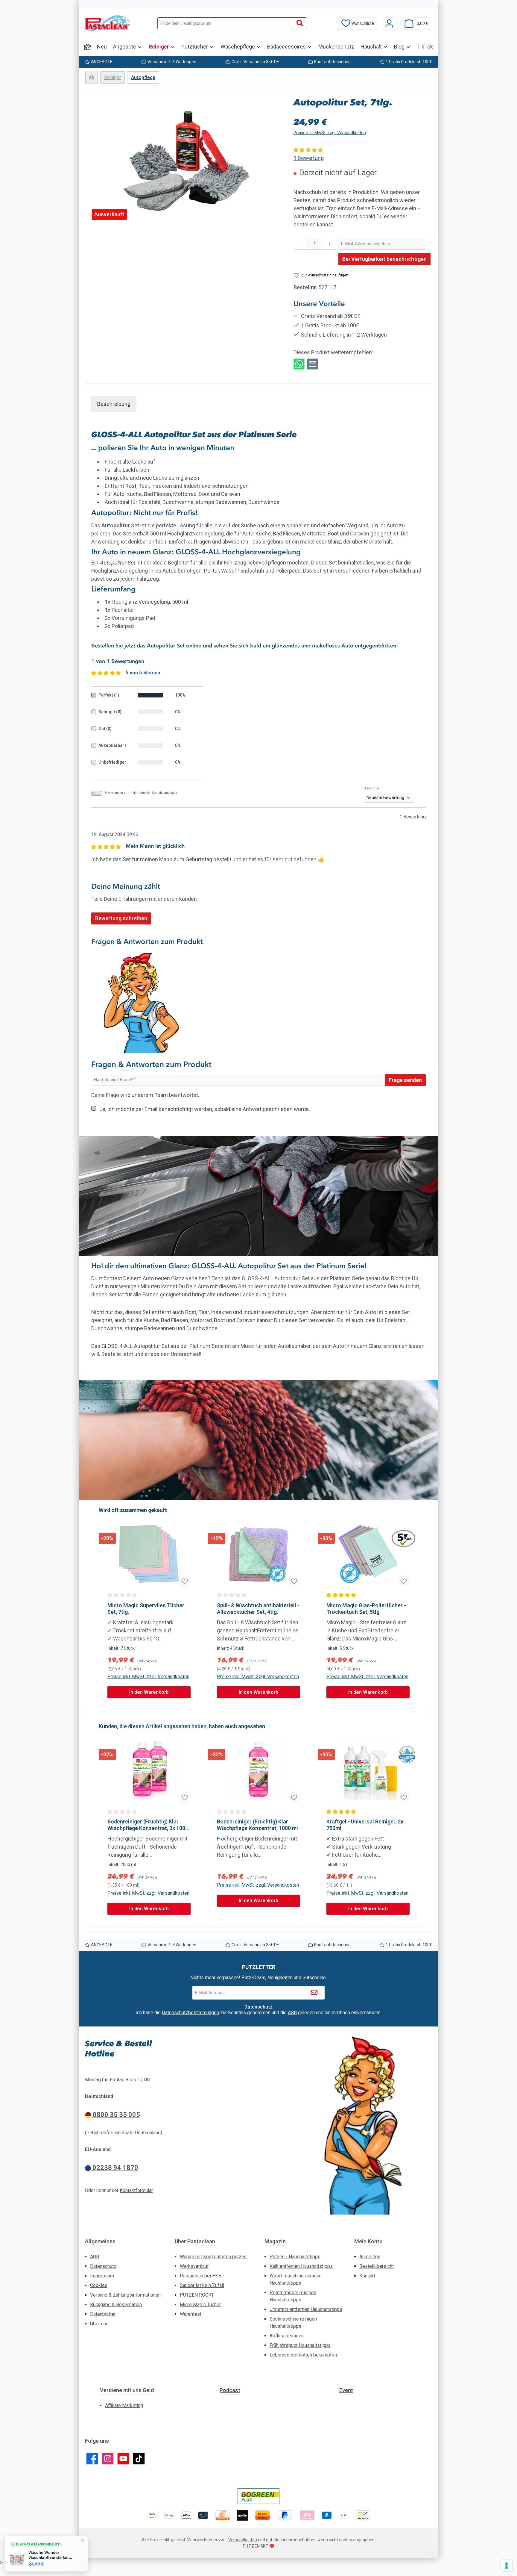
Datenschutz (103, 2266)
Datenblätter (103, 2314)
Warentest (191, 2314)
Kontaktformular (136, 2190)
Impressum (102, 2276)
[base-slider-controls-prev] (105, 1605)
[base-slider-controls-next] (412, 1605)
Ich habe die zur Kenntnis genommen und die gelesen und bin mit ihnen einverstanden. (258, 2013)
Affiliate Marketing (124, 2405)
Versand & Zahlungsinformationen (125, 2295)
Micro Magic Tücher (200, 2305)
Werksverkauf (194, 2266)
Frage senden (405, 1080)
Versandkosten (243, 2540)
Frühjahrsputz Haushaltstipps (300, 2345)
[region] (186, 161)
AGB (292, 2013)
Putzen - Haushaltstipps (295, 2257)
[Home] (87, 47)
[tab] (114, 404)
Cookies (99, 2285)
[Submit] (314, 1993)
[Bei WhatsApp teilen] (299, 363)
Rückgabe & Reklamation (116, 2305)
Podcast (230, 2390)
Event (346, 2390)
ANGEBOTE (102, 62)
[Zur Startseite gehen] (107, 23)
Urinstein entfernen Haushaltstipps (306, 2309)
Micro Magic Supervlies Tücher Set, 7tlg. (146, 1609)
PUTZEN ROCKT (197, 2295)
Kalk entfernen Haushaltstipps (301, 2266)
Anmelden (370, 2257)
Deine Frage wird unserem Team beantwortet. (145, 1095)
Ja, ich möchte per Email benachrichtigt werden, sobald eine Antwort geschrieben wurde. (205, 1109)
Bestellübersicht (377, 2266)
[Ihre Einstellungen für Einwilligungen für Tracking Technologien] (507, 2566)
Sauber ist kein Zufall (202, 2285)
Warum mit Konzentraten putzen (213, 2257)
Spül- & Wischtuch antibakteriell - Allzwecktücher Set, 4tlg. (258, 1609)
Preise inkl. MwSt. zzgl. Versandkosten (330, 133)
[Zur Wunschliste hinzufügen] (185, 1581)
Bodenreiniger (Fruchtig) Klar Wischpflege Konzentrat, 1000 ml (257, 1825)
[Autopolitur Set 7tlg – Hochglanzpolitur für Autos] (186, 161)
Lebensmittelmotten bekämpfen (303, 2355)
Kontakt (367, 2276)
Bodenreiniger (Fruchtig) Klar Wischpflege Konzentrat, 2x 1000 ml (148, 1825)
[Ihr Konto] (389, 24)
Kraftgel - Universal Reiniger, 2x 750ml (365, 1825)
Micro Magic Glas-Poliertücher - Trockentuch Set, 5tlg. (366, 1609)
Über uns (99, 2324)
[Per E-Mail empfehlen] (313, 363)
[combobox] (225, 23)
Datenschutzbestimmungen (190, 2013)
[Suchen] (300, 23)
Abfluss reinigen (287, 2336)
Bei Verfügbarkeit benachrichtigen (384, 259)
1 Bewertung (309, 158)
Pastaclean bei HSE (200, 2276)
